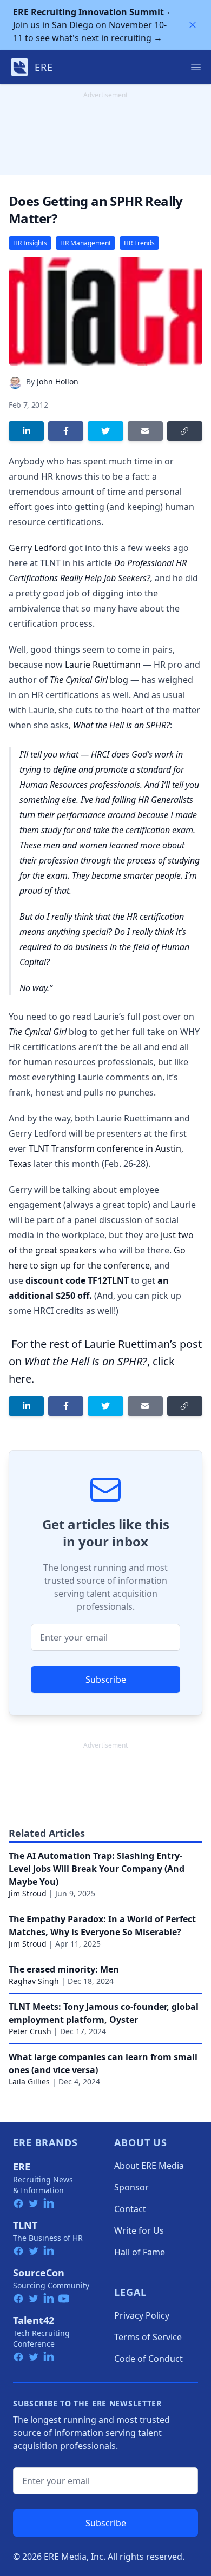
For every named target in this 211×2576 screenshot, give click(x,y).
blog (89, 680)
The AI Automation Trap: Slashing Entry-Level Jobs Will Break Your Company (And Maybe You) (97, 1869)
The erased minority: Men (64, 1969)
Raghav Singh (34, 1981)
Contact (130, 2209)
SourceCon (39, 2273)
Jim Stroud (28, 1893)
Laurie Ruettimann (103, 665)
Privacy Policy (142, 2315)
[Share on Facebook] (66, 431)
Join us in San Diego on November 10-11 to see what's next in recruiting (90, 25)
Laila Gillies (29, 2082)
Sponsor (131, 2187)
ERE (22, 2167)
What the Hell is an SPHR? (121, 725)
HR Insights (30, 243)
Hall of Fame (140, 2252)
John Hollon (58, 381)
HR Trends (139, 243)
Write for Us (139, 2230)
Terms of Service (148, 2337)
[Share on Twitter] (105, 431)
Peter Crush (30, 2031)
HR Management (85, 243)
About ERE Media (149, 2166)
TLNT (25, 2225)
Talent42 (34, 2320)
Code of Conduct (149, 2359)
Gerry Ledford (38, 548)
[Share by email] (145, 431)
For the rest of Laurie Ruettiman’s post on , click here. (105, 1361)
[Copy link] (185, 431)
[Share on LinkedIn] (26, 431)
